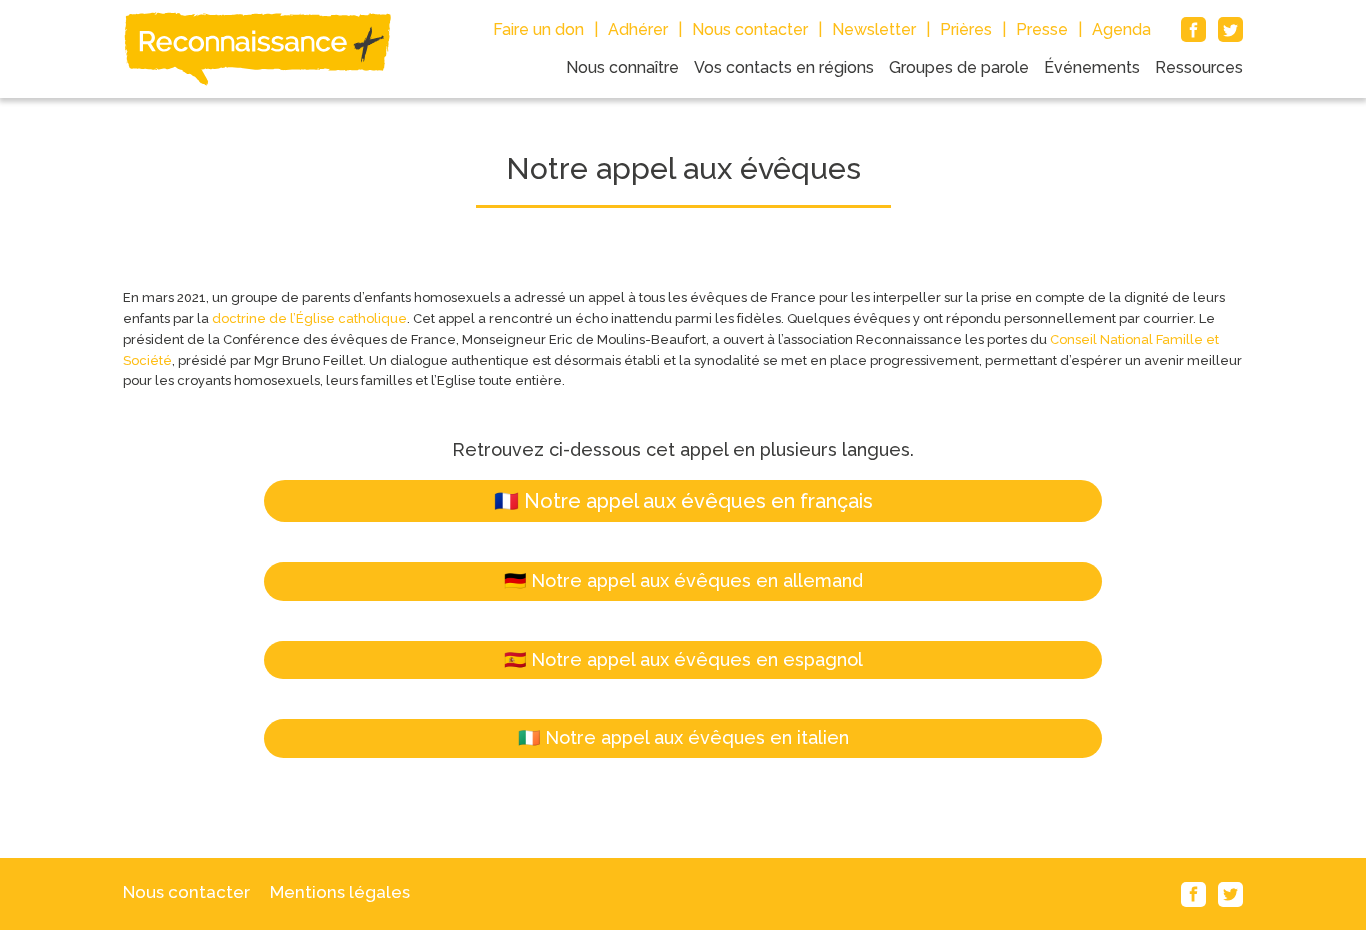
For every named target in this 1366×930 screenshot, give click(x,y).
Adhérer (638, 29)
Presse (1042, 29)
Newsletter (874, 29)
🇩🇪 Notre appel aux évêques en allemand (683, 580)
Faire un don (538, 29)
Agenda (1121, 29)
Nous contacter (750, 29)
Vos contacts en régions (784, 67)
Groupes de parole (959, 67)
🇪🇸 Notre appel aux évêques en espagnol (683, 659)
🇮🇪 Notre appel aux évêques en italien (683, 737)
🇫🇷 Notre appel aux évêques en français (683, 501)
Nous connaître (622, 67)
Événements (1092, 67)
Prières (966, 29)
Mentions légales (340, 892)
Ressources (1199, 67)
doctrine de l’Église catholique (309, 318)
